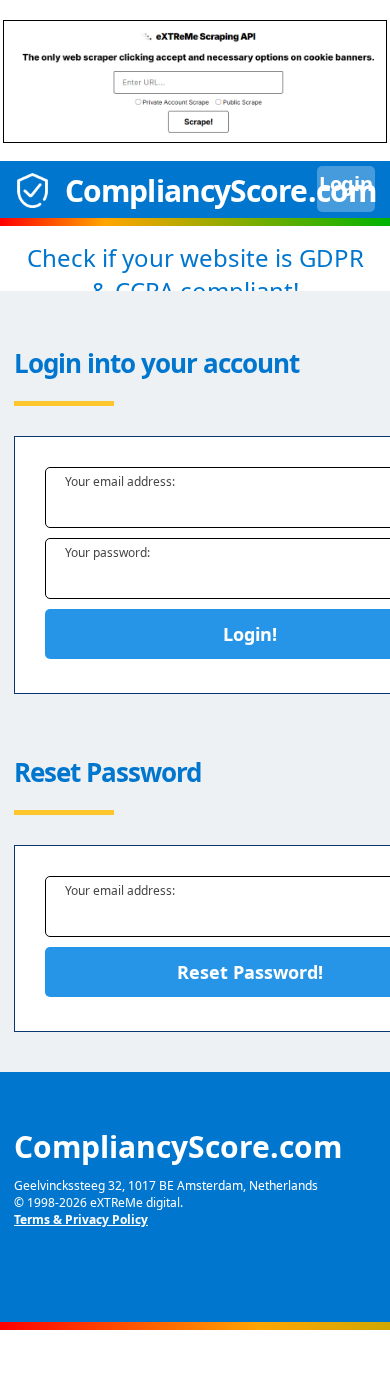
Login (315, 189)
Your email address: (120, 481)
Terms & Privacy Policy (81, 1219)
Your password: (107, 552)
